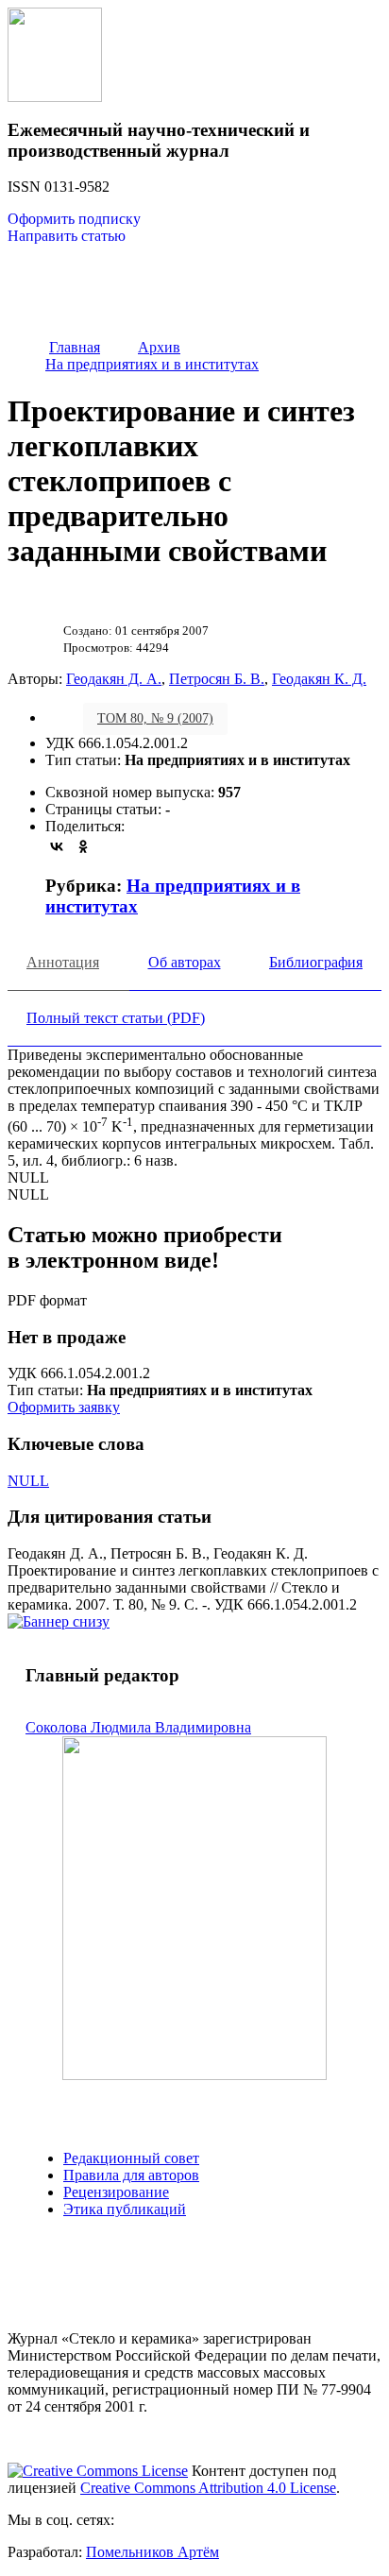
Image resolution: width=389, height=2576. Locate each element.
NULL (28, 1481)
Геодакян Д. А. (114, 679)
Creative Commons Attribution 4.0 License (208, 2488)
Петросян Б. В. (217, 679)
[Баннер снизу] (59, 1621)
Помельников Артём (152, 2552)
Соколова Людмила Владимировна (138, 1727)
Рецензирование (116, 2192)
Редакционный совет (131, 2158)
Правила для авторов (131, 2175)
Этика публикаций (125, 2209)
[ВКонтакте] (57, 846)
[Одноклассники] (83, 846)
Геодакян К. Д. (319, 679)
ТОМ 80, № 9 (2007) (155, 718)
